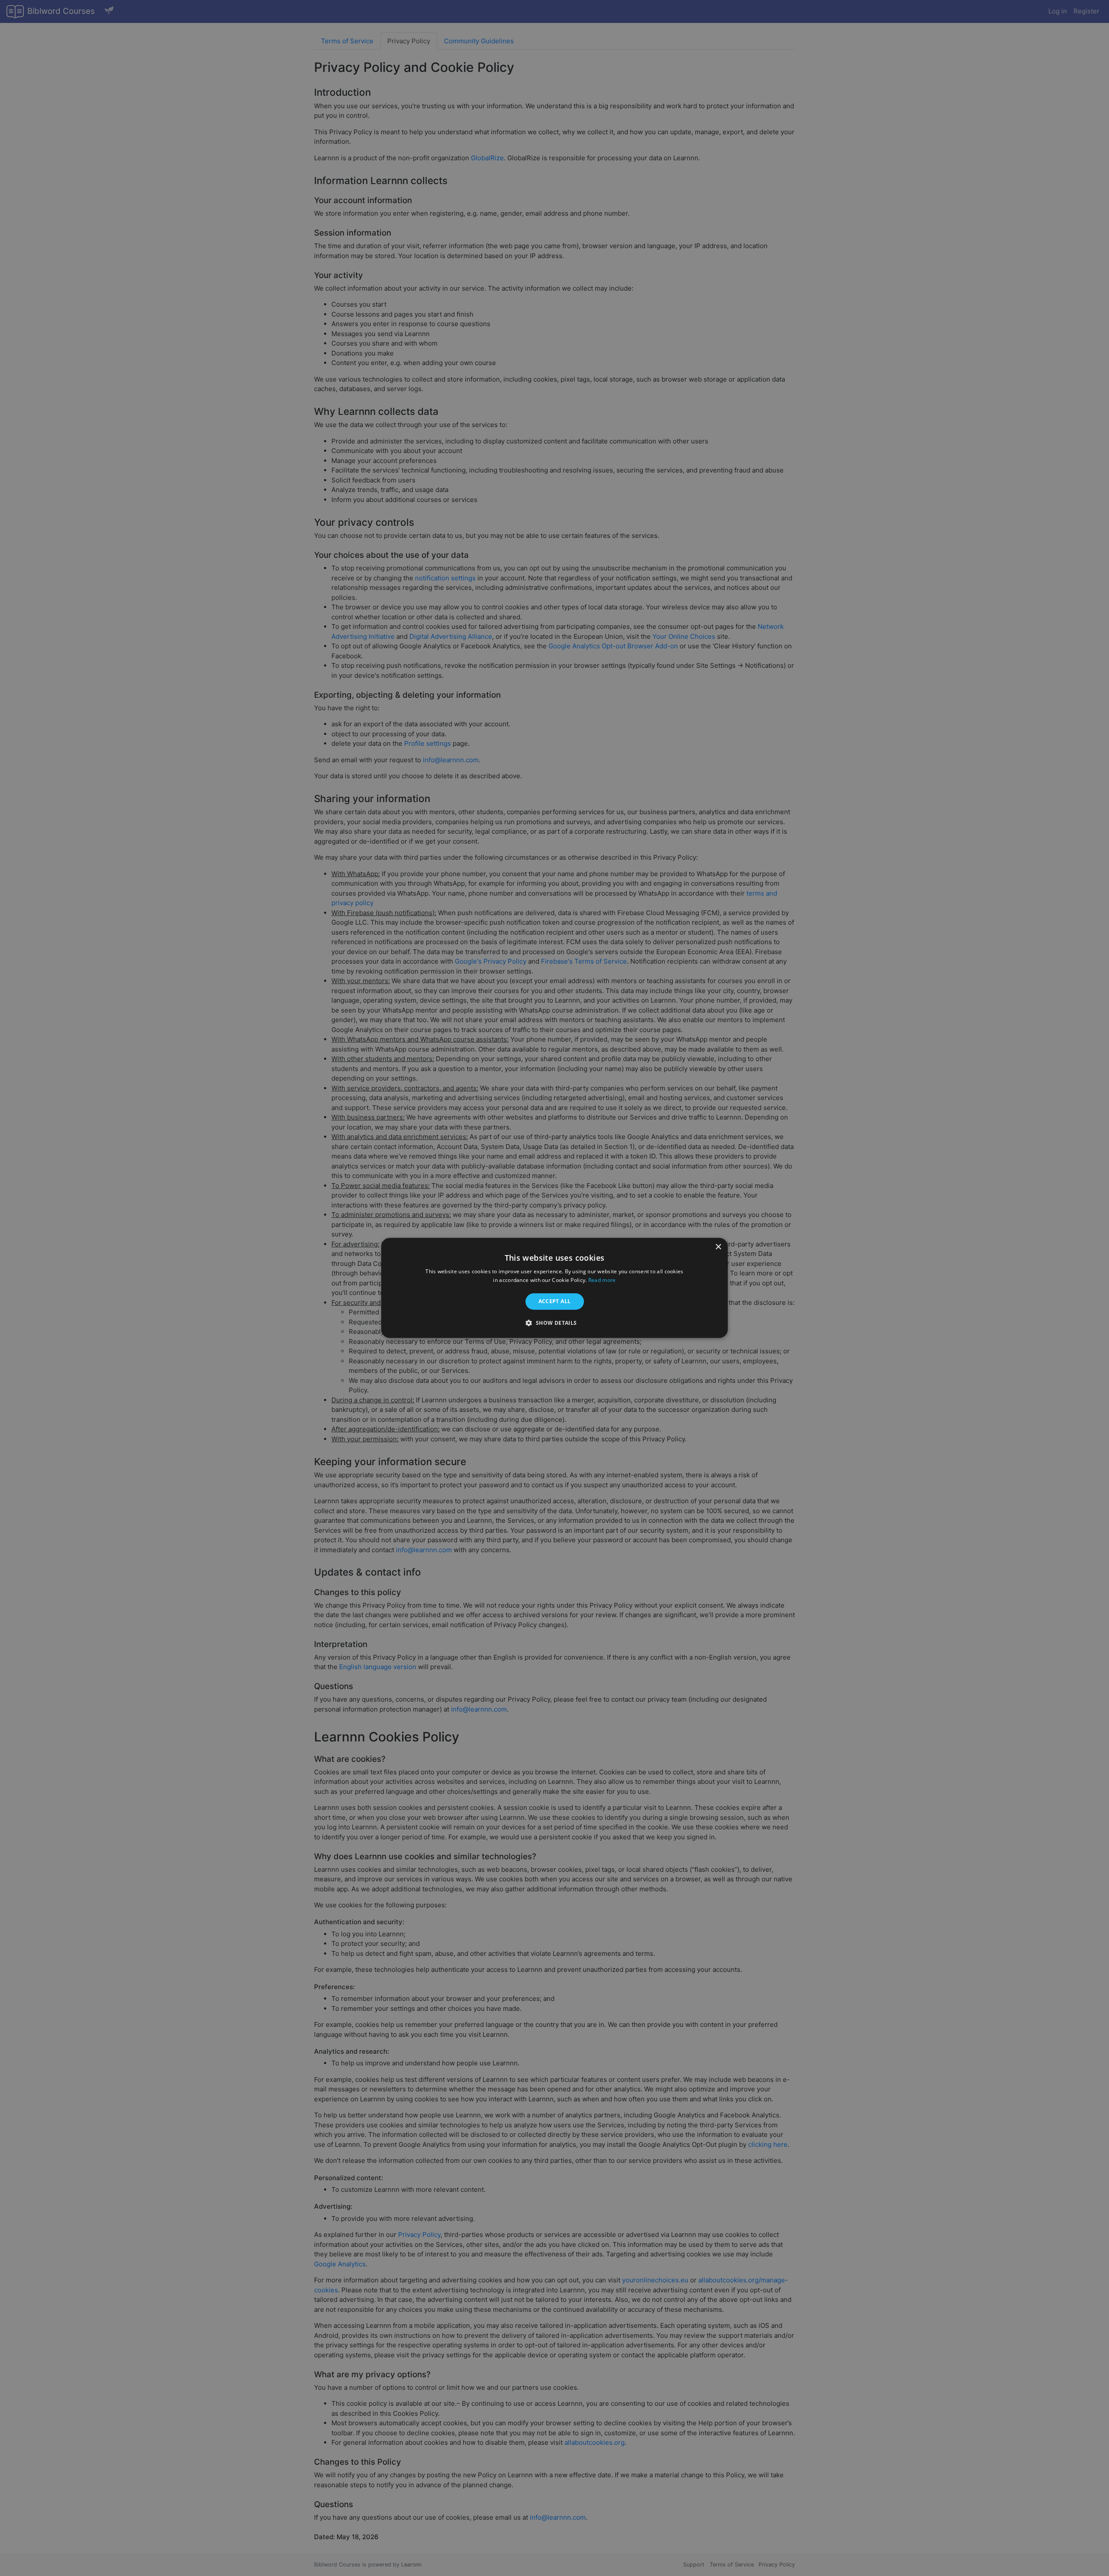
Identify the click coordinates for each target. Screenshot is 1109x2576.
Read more (602, 1280)
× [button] (718, 1247)
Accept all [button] (555, 1301)
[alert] (554, 1288)
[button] (554, 1323)
